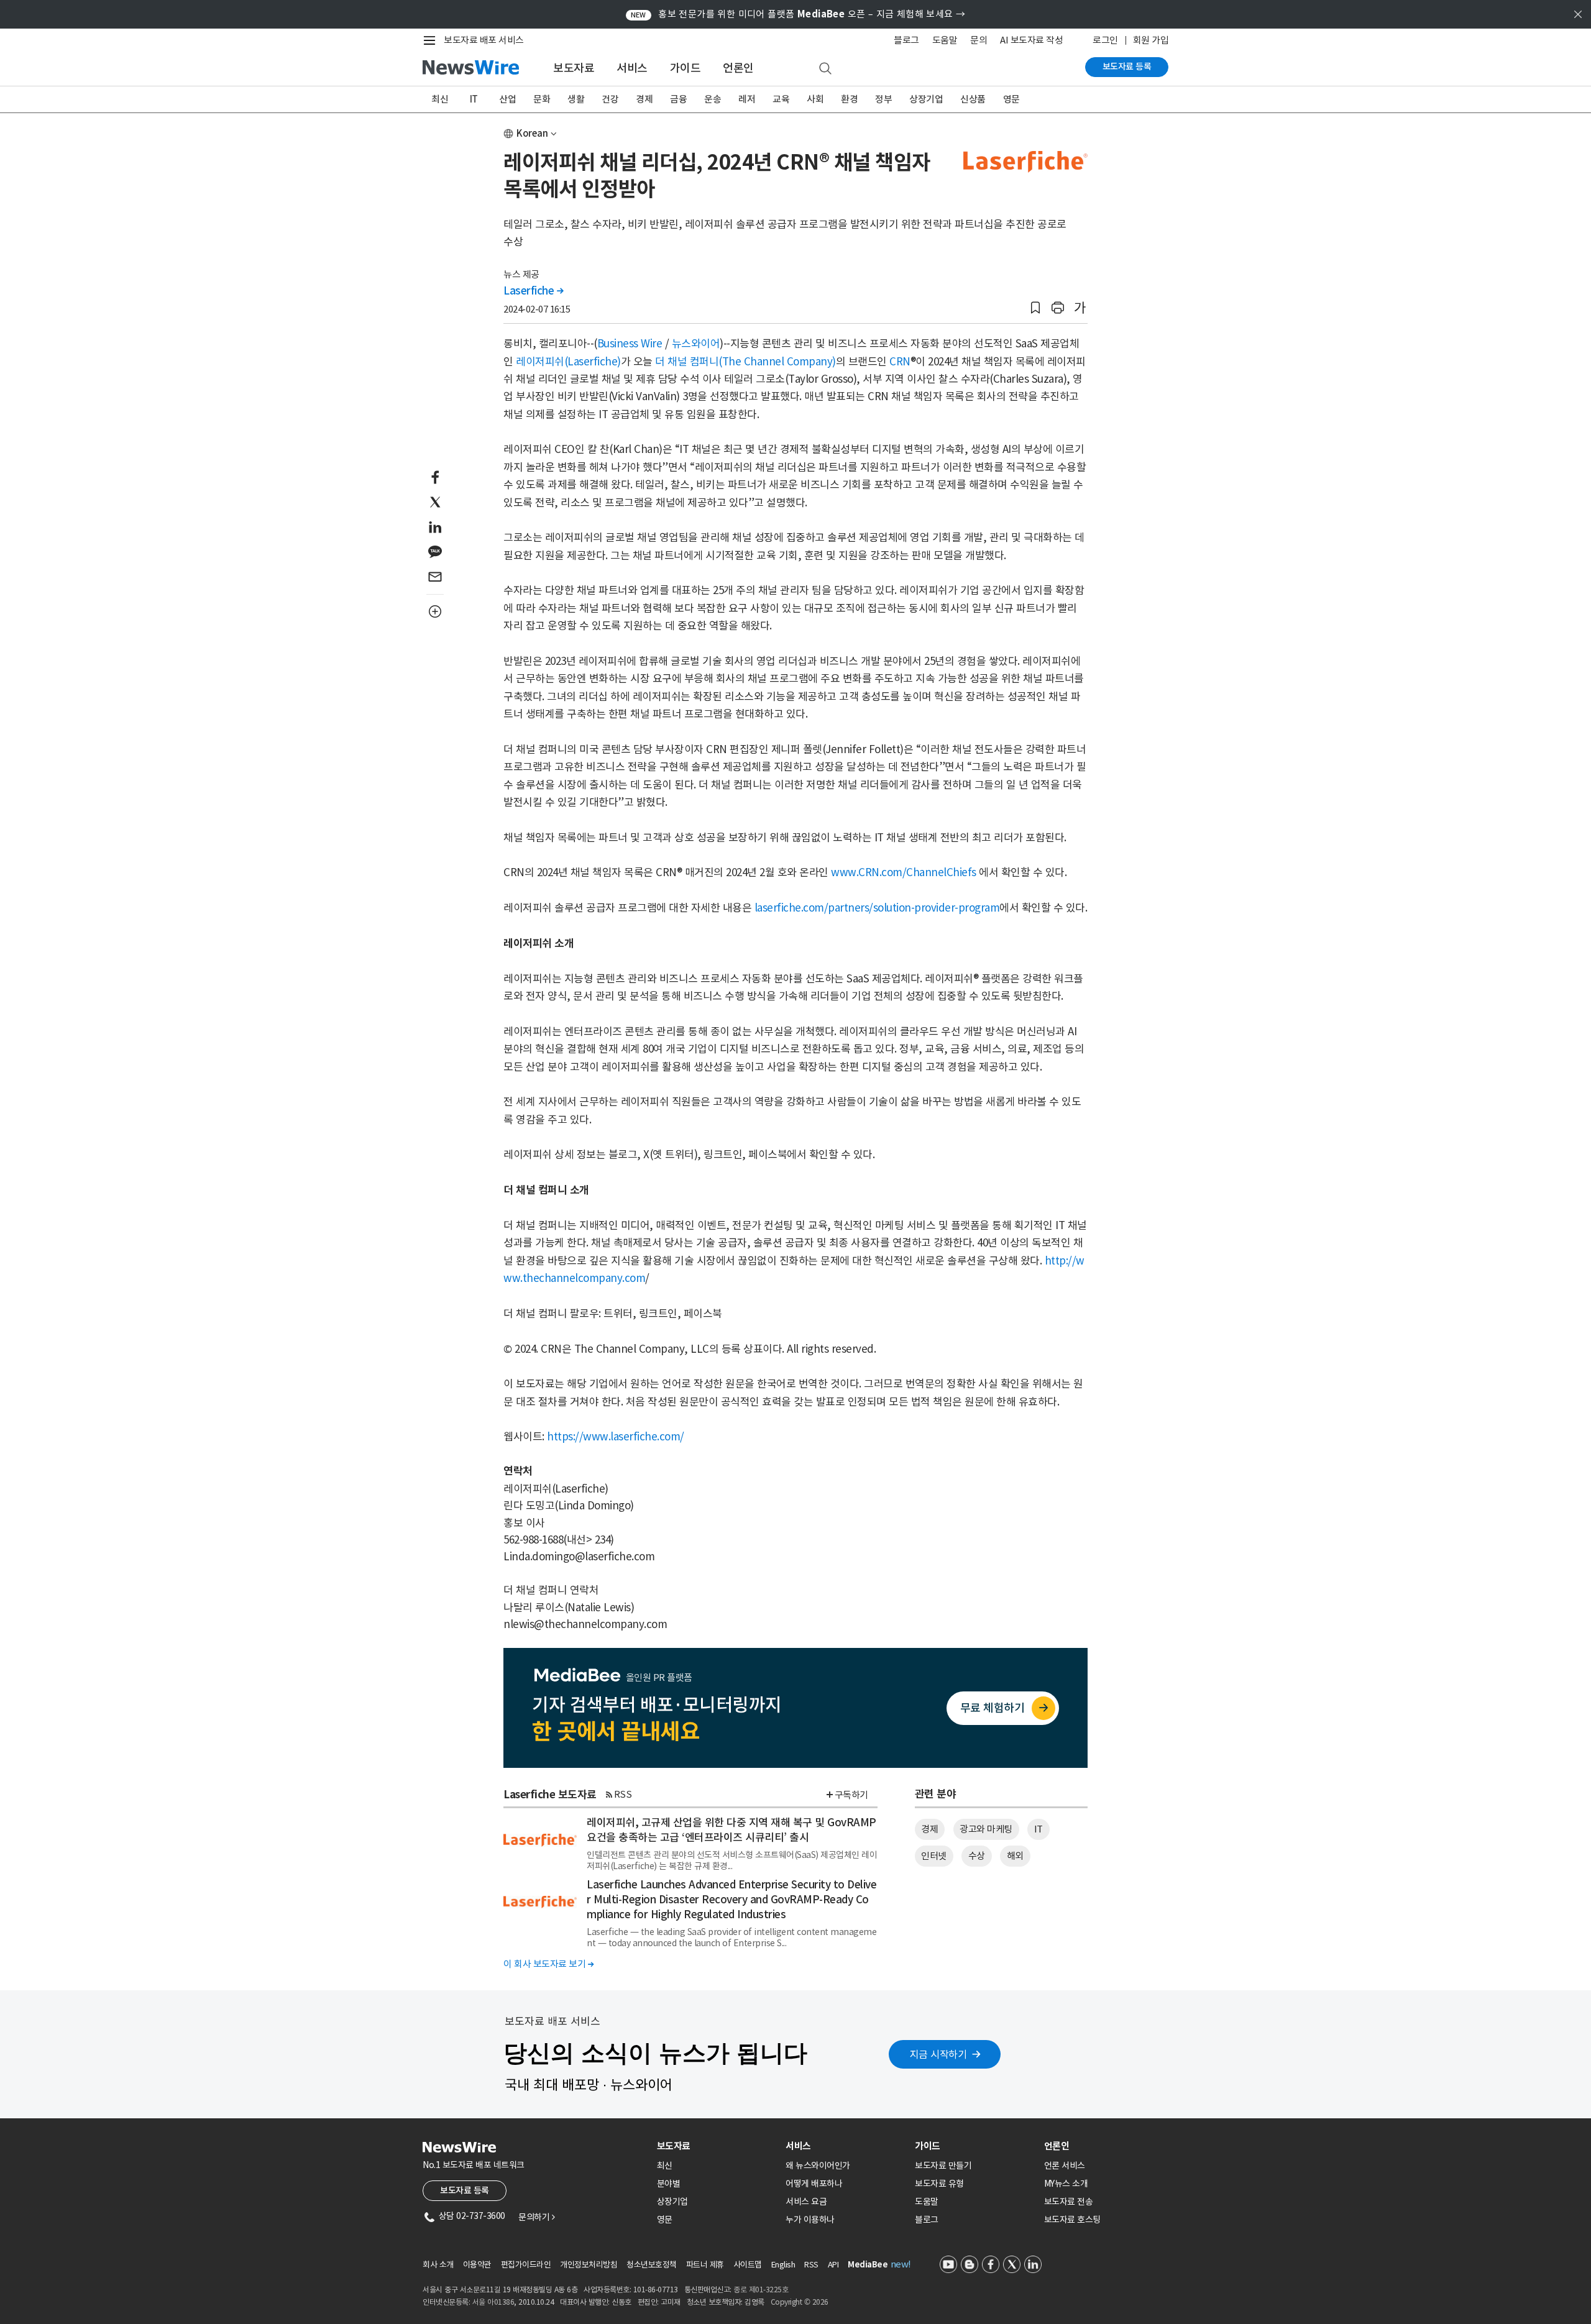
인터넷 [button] (934, 1856)
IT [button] (1039, 1829)
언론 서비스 (1065, 2166)
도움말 (945, 40)
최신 (440, 99)
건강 (610, 99)
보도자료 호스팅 (1072, 2220)
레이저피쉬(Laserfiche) (568, 362)
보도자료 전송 (1069, 2202)
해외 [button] (1015, 1856)
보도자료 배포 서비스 (484, 40)
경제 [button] (929, 1829)
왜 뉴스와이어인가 (818, 2166)
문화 (542, 99)
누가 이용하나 (810, 2220)
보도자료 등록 (1127, 66)
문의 (979, 40)
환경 (849, 99)
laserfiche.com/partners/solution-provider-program (877, 908)
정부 (883, 99)
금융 (678, 99)
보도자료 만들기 (943, 2166)
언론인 (738, 68)
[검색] (825, 69)
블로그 (906, 40)
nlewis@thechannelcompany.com (585, 1624)
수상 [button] (977, 1856)
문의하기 (536, 2217)
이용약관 (477, 2265)
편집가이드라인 (526, 2265)
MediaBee (868, 2265)
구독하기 (851, 1795)
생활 (576, 99)
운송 (713, 99)
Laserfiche (533, 291)
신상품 (973, 99)
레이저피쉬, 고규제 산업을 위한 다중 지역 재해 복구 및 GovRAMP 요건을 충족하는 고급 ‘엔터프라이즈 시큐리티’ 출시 (731, 1830)
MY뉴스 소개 (1066, 2184)
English (783, 2265)
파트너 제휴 (705, 2265)
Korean (532, 133)
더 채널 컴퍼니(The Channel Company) (745, 362)
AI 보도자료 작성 (1031, 40)
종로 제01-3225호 (761, 2290)
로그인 (1105, 40)
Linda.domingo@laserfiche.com (579, 1557)
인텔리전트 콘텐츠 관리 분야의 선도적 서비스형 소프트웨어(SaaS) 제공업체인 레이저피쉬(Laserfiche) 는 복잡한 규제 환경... (732, 1860)
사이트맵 (748, 2265)
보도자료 (574, 68)
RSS (623, 1794)
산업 (507, 99)
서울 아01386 (493, 2302)
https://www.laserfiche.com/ (616, 1437)
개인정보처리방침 (589, 2265)
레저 (747, 99)
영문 (1011, 99)
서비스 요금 (806, 2202)
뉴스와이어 (696, 344)
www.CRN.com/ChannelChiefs (904, 872)
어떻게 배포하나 (814, 2184)
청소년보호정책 (652, 2265)
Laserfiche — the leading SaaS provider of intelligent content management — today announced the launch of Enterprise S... (731, 1937)
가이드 (685, 68)
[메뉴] (432, 40)
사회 (815, 99)
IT (474, 99)
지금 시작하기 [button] (938, 2054)
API (833, 2265)
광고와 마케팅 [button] (986, 1829)
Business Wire (630, 344)
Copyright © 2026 (800, 2302)
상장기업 (926, 99)
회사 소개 (438, 2265)
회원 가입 (1151, 40)
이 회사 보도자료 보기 (548, 1964)
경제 (644, 99)
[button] (1035, 308)
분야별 (669, 2184)
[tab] (717, 2146)
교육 (781, 99)
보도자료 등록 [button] (465, 2190)
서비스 (632, 68)
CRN (900, 362)
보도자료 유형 (939, 2184)
